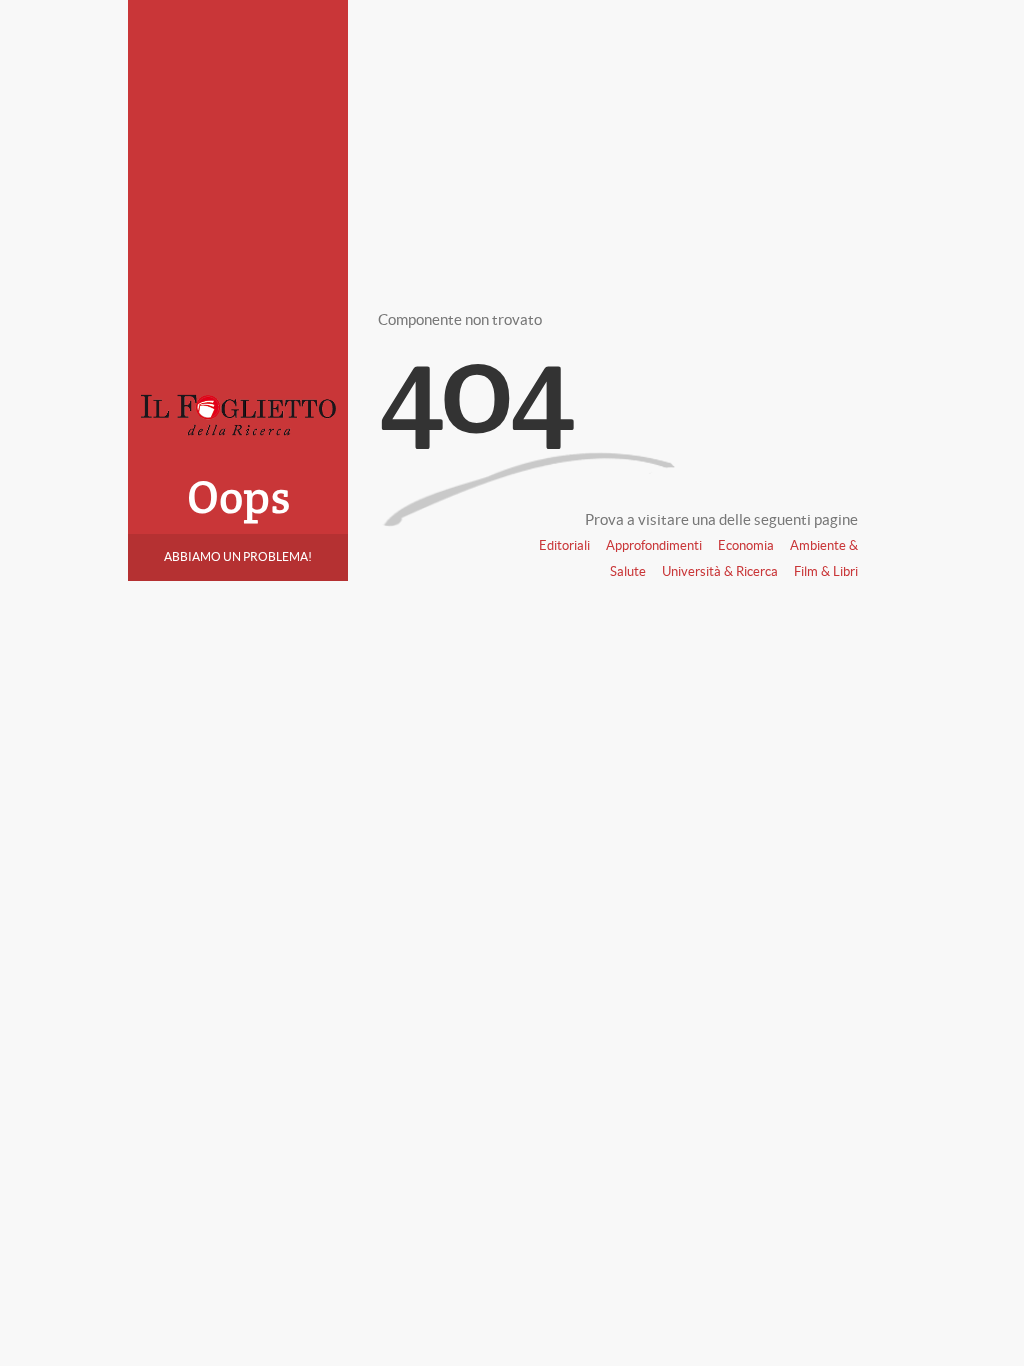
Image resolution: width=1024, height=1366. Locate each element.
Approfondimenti (654, 545)
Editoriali (564, 545)
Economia (746, 545)
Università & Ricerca (720, 571)
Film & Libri (826, 571)
